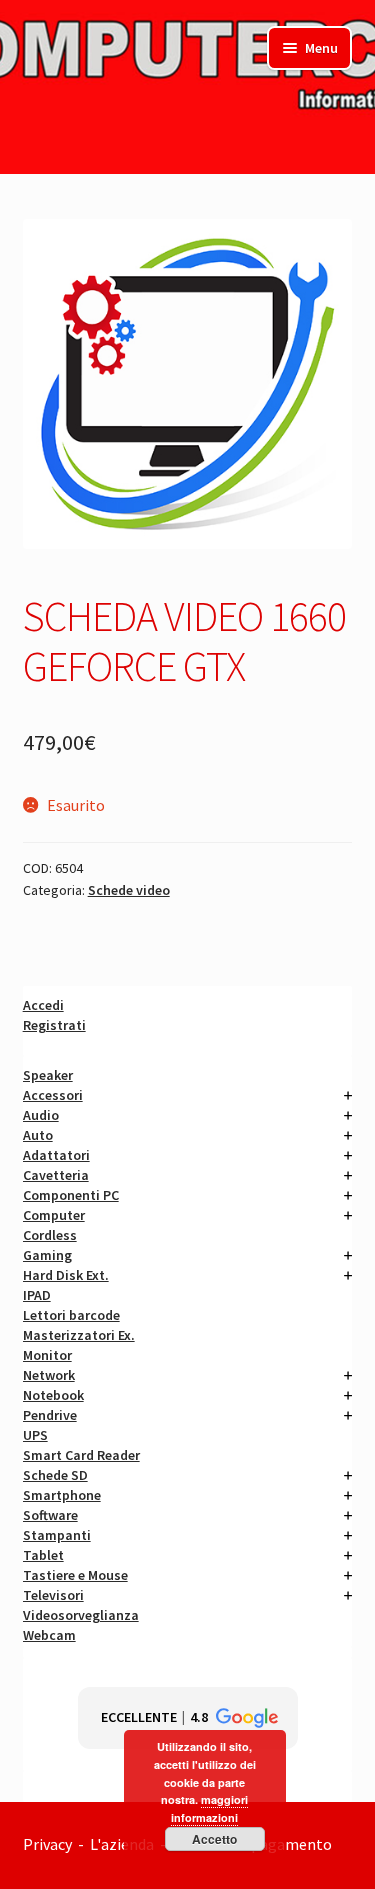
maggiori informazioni (209, 1808)
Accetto (214, 1839)
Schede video (129, 890)
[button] (188, 1718)
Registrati (54, 1025)
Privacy (47, 1844)
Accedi (43, 1005)
